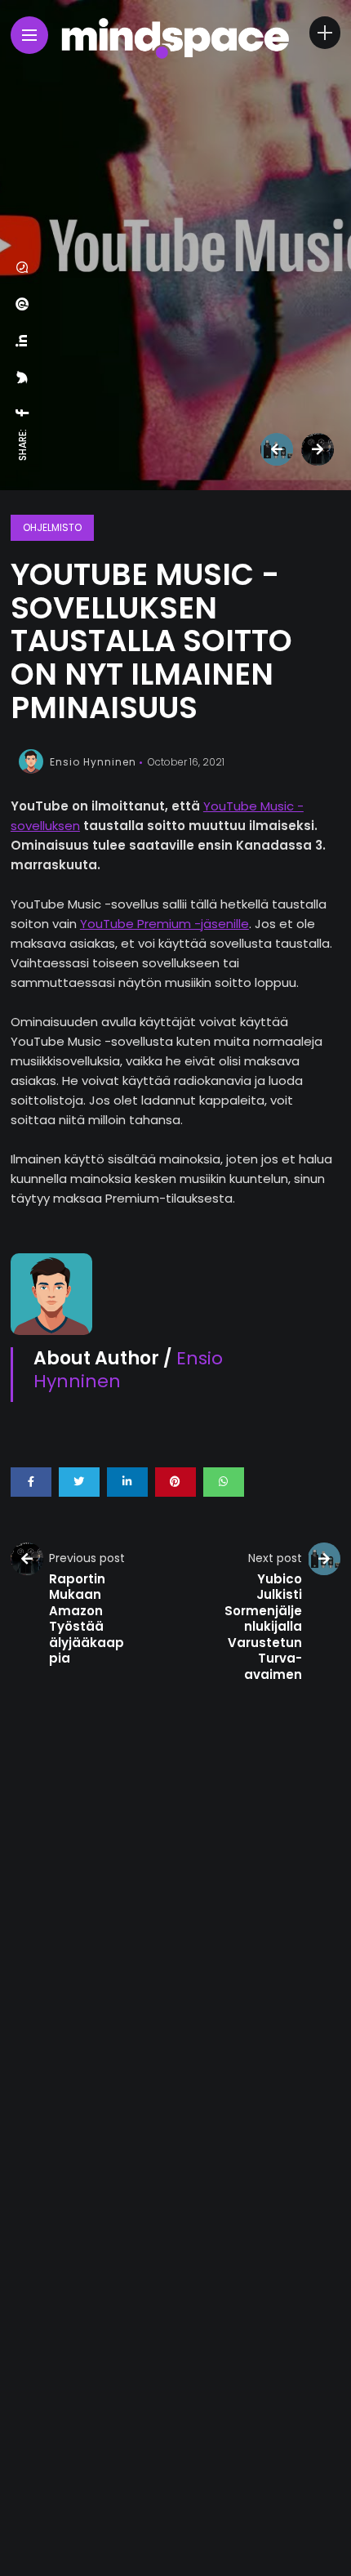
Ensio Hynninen (93, 762)
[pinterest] (23, 304)
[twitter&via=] (23, 377)
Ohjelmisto (52, 527)
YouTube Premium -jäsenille (164, 924)
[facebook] (23, 413)
